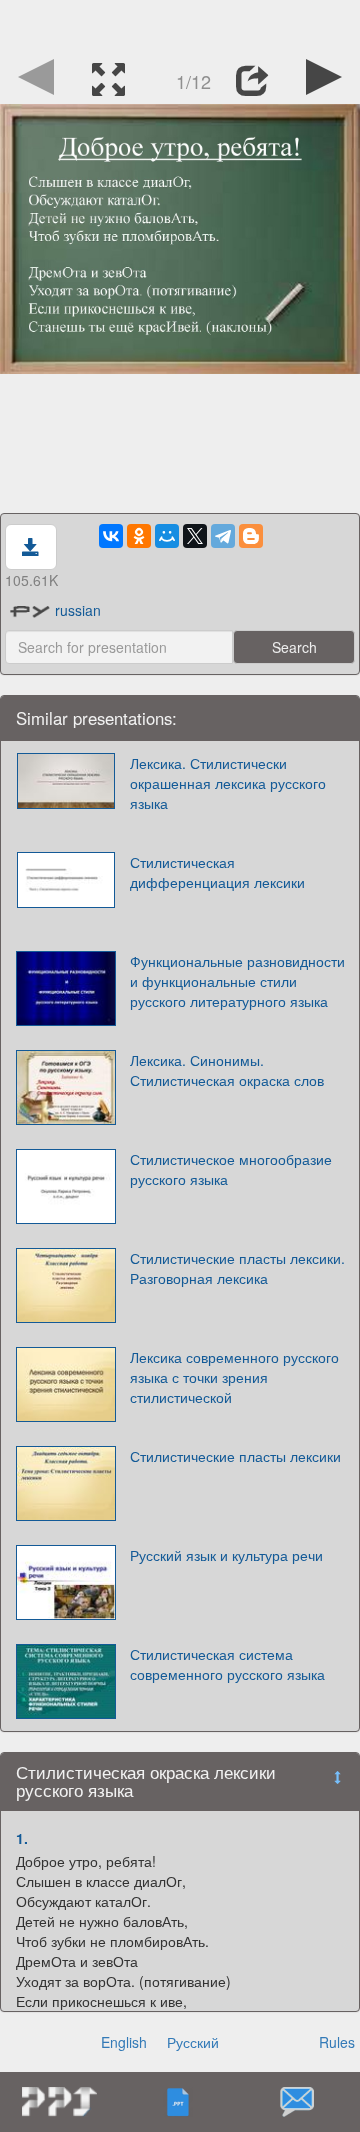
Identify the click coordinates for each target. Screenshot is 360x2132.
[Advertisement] (180, 25)
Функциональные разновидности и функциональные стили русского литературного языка (237, 981)
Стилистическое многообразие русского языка (231, 1169)
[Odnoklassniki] (139, 536)
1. (22, 1838)
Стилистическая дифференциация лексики (217, 872)
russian (78, 610)
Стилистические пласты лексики (235, 1456)
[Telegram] (223, 536)
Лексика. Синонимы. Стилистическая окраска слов (227, 1070)
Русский (193, 2042)
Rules (337, 2042)
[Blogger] (251, 536)
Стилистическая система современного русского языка (227, 1664)
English (124, 2042)
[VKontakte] (111, 536)
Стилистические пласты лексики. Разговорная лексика (237, 1268)
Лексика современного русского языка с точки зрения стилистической (234, 1377)
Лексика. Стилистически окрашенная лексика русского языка (228, 783)
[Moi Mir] (167, 536)
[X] (195, 536)
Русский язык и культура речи (226, 1555)
